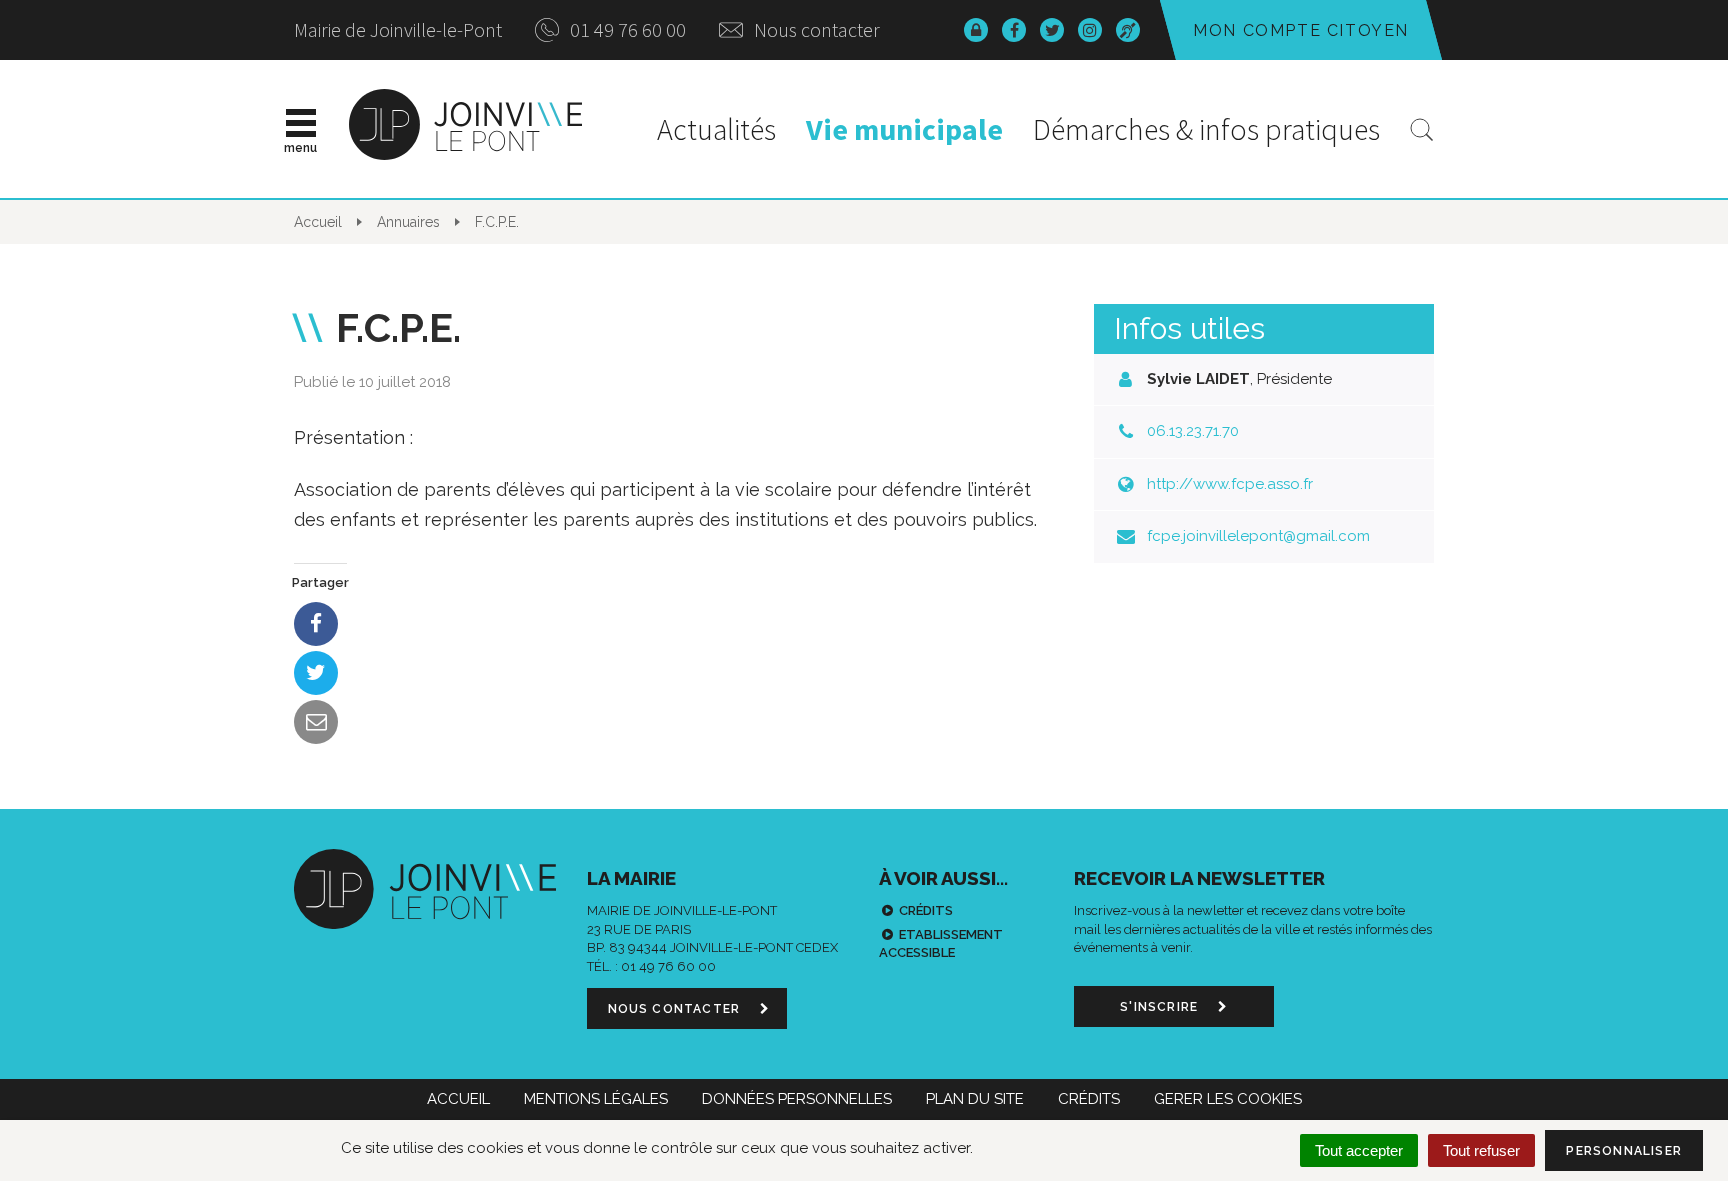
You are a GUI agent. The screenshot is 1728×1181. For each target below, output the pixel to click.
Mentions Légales (596, 1099)
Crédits (926, 910)
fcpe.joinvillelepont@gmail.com (1258, 536)
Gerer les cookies (1228, 1099)
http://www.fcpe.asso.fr (1230, 484)
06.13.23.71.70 (1193, 431)
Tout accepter (1359, 1150)
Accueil (458, 1099)
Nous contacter (815, 29)
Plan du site (975, 1099)
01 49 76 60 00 (626, 29)
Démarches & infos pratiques (1206, 129)
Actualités (716, 129)
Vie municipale (904, 129)
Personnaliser (1624, 1151)
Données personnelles (797, 1099)
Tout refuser (1481, 1150)
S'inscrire (1161, 1007)
